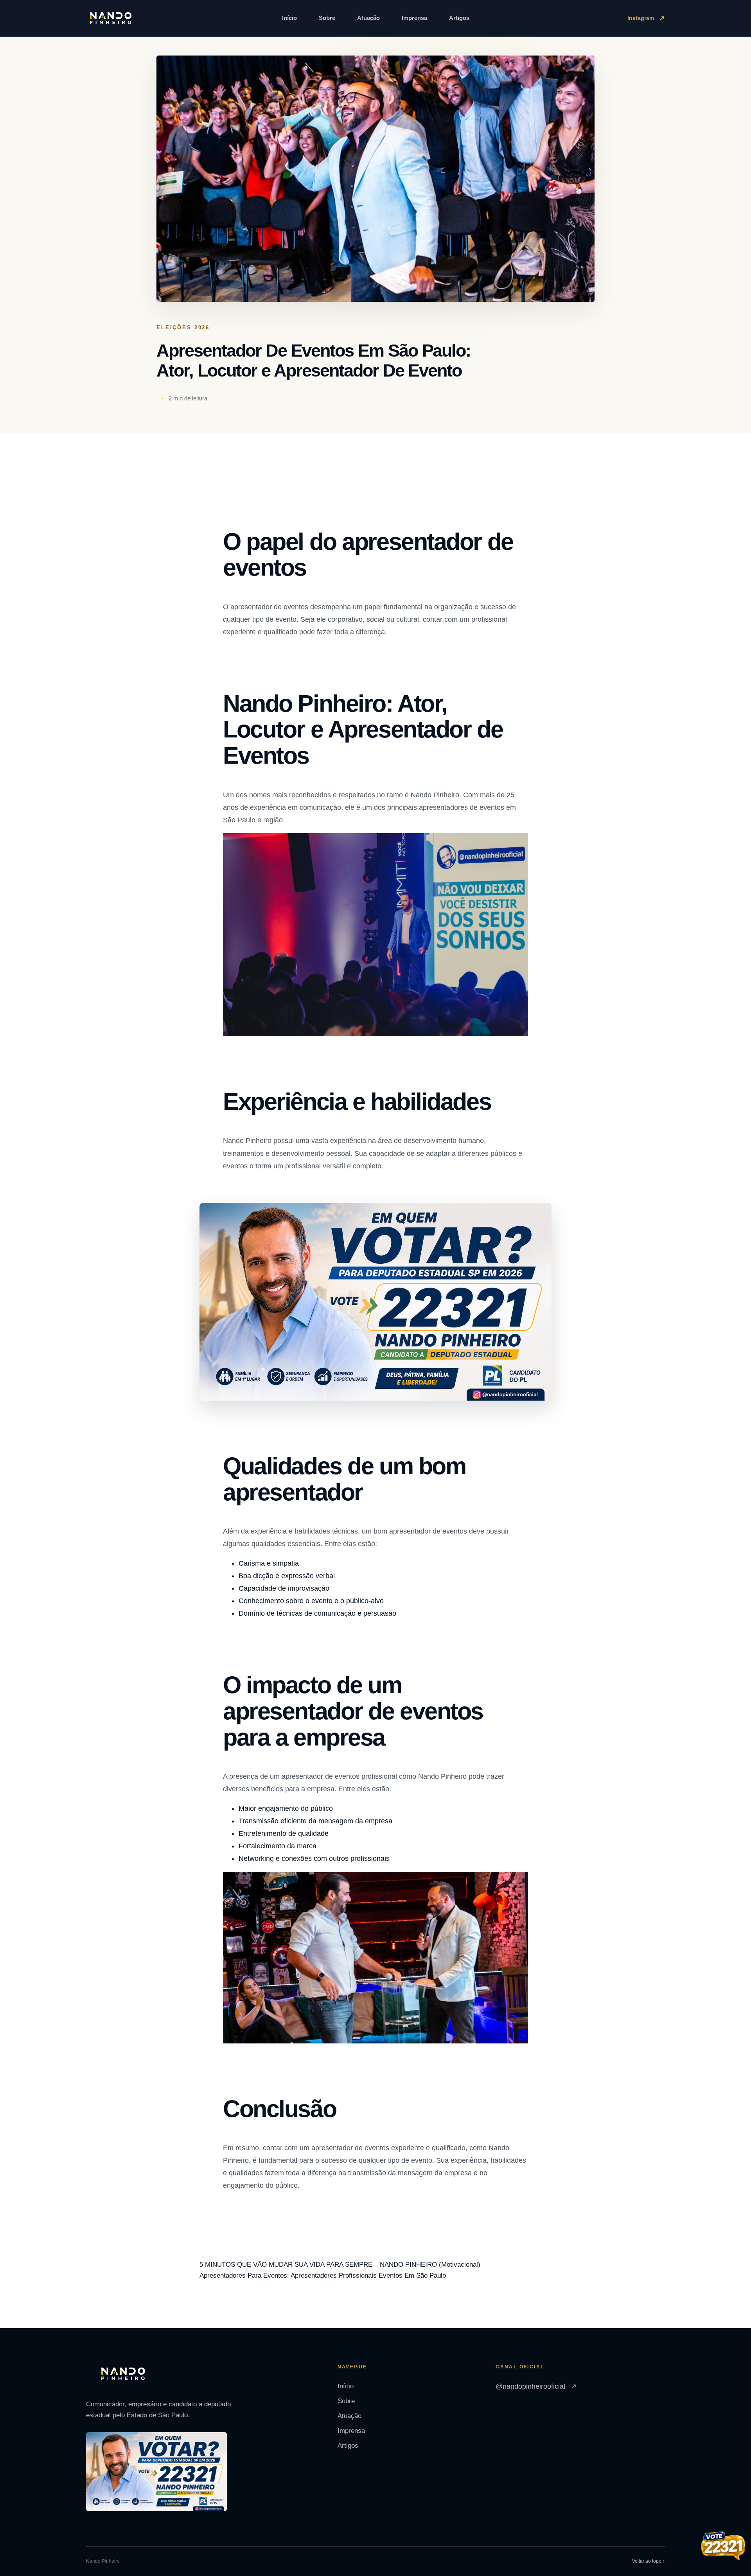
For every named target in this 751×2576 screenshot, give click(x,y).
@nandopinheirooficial (536, 2386)
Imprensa (414, 18)
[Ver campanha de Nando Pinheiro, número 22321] (723, 2547)
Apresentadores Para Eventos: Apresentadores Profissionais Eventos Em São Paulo (323, 2276)
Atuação (368, 18)
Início (289, 18)
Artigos (459, 18)
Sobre (327, 18)
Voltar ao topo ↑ (649, 2561)
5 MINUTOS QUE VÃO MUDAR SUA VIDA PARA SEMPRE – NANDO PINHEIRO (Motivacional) (340, 2265)
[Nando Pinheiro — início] (111, 18)
